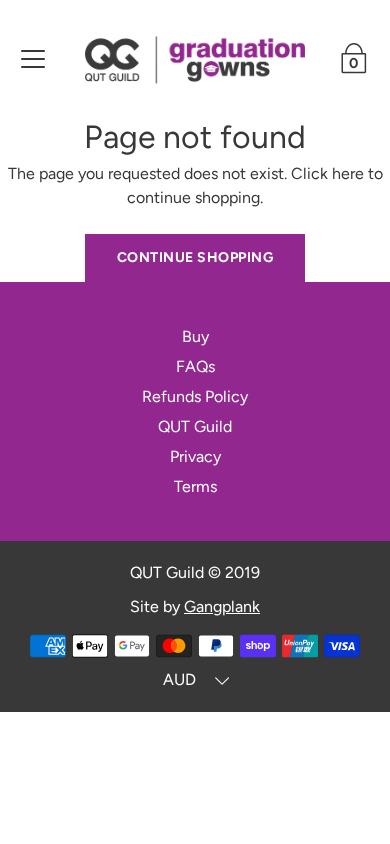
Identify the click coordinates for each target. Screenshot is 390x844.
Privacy (195, 456)
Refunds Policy (195, 396)
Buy (195, 336)
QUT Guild (195, 426)
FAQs (195, 366)
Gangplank (222, 606)
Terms (195, 486)
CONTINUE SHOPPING (195, 257)
